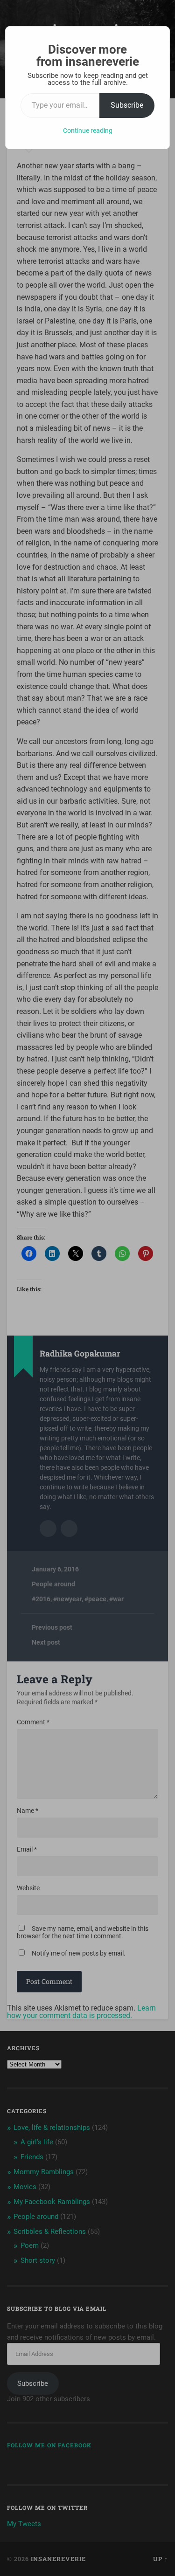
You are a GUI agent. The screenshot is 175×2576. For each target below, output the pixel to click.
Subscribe (127, 105)
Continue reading (88, 131)
